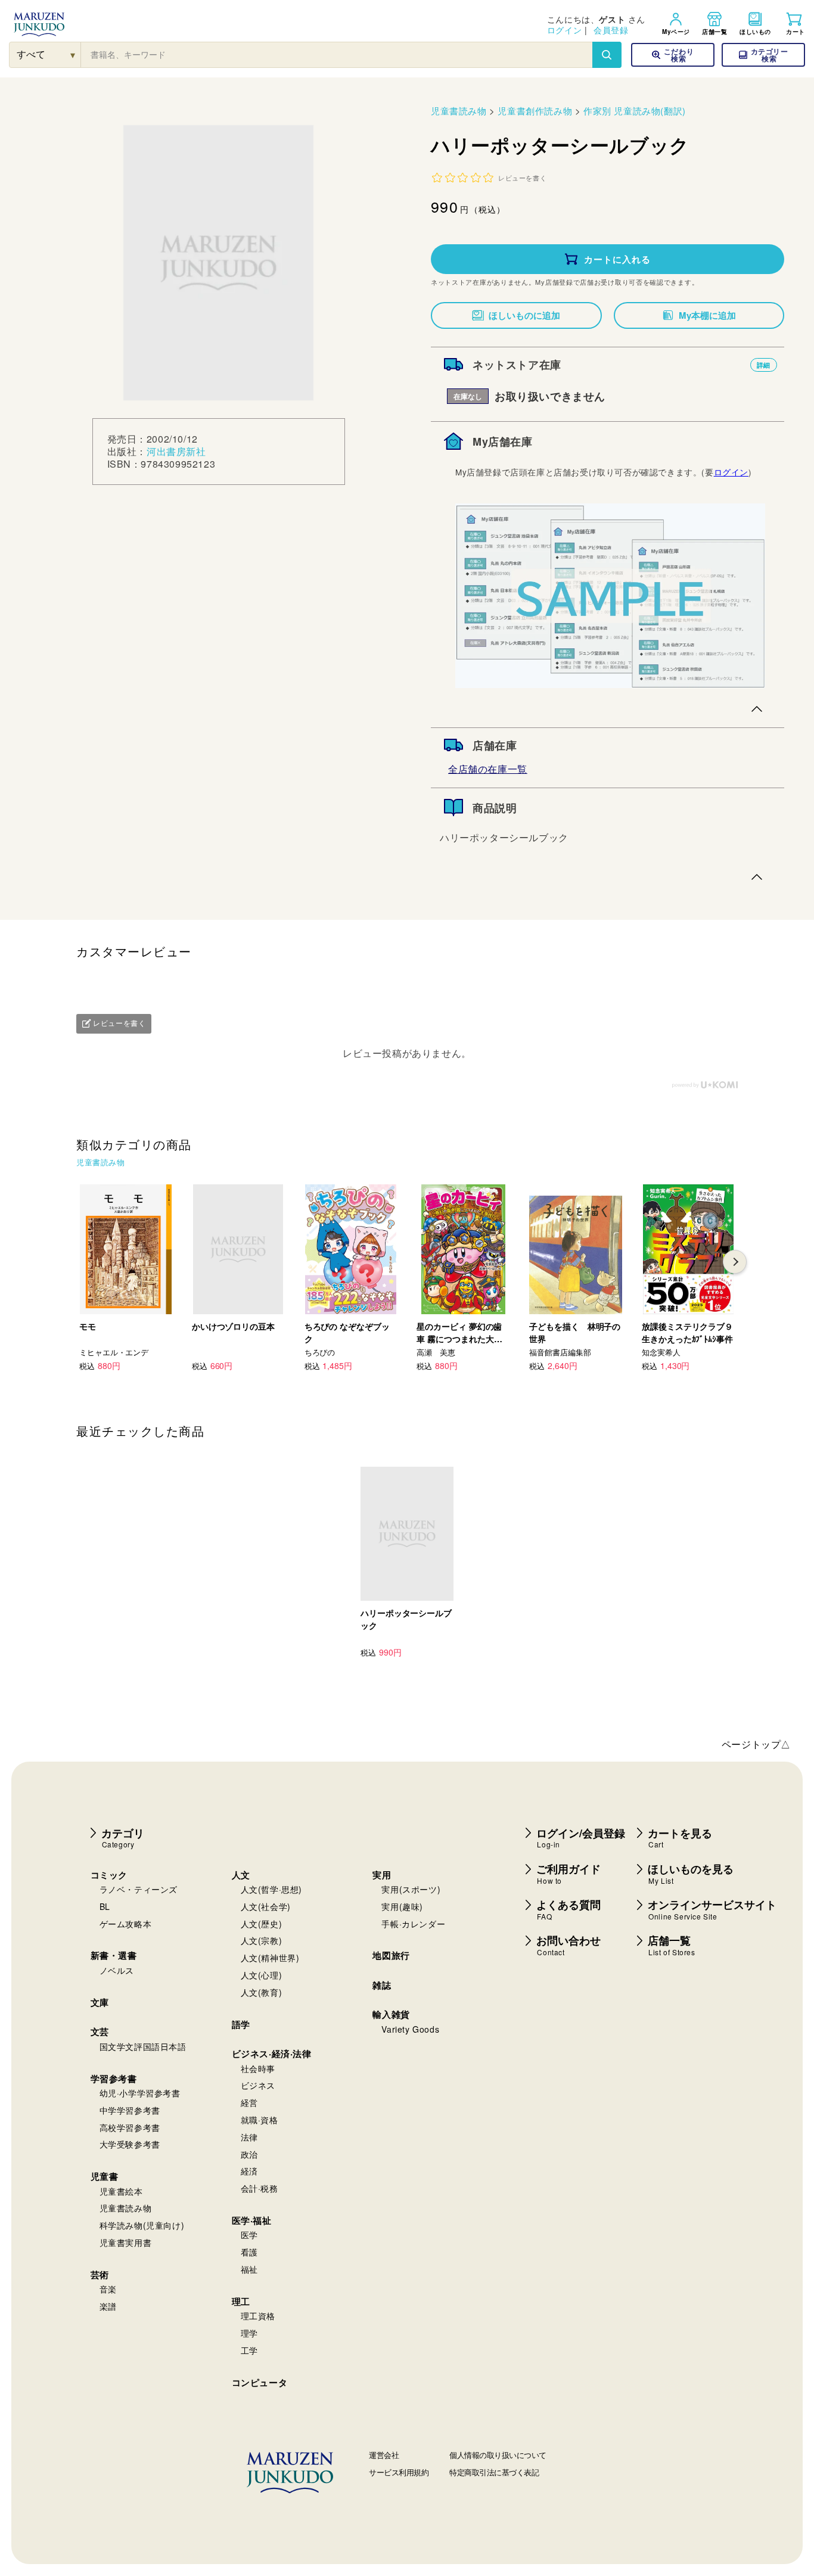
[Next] (735, 1262)
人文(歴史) (262, 1924)
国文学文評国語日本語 (143, 2046)
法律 (249, 2137)
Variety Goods (410, 2029)
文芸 (100, 2031)
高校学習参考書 (130, 2127)
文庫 (100, 2002)
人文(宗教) (262, 1940)
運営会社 (384, 2455)
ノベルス (117, 1970)
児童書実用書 (126, 2242)
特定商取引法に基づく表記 (494, 2472)
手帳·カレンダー (413, 1924)
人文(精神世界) (270, 1958)
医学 (249, 2235)
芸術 (100, 2275)
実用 (382, 1875)
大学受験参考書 (130, 2144)
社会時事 (258, 2068)
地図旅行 (391, 1955)
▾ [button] (73, 55)
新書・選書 (114, 1955)
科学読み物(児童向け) (142, 2225)
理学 (249, 2333)
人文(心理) (262, 1975)
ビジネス (258, 2085)
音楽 (108, 2289)
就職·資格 (260, 2120)
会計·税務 (260, 2188)
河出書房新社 (176, 451)
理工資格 (258, 2316)
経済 (249, 2171)
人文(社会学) (266, 1906)
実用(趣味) (402, 1906)
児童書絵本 (121, 2191)
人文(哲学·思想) (271, 1889)
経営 (249, 2102)
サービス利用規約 (399, 2472)
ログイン (564, 30)
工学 (249, 2350)
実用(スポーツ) (411, 1889)
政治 (249, 2154)
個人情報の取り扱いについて (498, 2455)
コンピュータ (260, 2382)
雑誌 (382, 1985)
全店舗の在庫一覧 (488, 769)
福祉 (249, 2269)
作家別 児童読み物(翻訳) (635, 111)
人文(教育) (262, 1992)
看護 (249, 2252)
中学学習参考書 (130, 2110)
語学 (241, 2024)
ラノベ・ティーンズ (139, 1889)
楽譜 (108, 2306)
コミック (109, 1875)
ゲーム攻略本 (126, 1924)
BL (105, 1906)
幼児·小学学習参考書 (140, 2093)
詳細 (764, 365)
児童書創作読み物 (535, 111)
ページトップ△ (756, 1744)
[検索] (607, 55)
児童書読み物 (459, 111)
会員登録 (611, 30)
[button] (763, 55)
